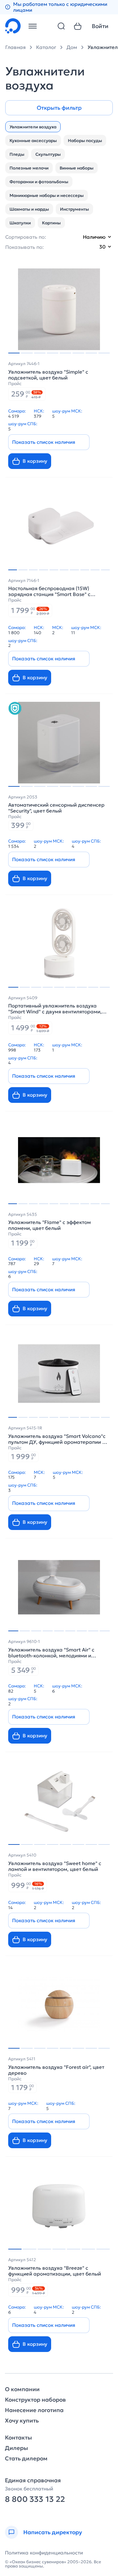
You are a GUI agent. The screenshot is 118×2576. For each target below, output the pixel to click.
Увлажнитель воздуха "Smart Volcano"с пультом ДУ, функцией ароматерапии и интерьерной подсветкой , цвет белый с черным (57, 1439)
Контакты (18, 2438)
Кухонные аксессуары (33, 141)
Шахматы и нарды (29, 209)
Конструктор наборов (35, 2400)
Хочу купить (22, 2421)
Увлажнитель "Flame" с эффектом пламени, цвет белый (49, 1225)
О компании (22, 2389)
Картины (51, 223)
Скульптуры (48, 154)
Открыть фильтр (59, 108)
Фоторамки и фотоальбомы (39, 182)
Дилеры (16, 2448)
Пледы (17, 154)
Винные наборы (77, 168)
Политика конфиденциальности (44, 2553)
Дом (72, 47)
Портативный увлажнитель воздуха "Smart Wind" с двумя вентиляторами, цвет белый (55, 1009)
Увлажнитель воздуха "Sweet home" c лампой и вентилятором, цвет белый (55, 1866)
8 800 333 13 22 (35, 2499)
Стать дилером (26, 2459)
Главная (15, 47)
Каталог (46, 47)
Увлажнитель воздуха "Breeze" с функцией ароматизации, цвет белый (55, 2271)
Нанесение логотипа (34, 2410)
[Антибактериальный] (15, 708)
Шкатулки (20, 223)
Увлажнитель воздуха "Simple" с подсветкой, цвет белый (48, 375)
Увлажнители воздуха (33, 127)
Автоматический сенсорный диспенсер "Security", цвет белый (56, 808)
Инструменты (74, 209)
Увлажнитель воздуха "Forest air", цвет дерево (56, 2070)
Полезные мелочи (29, 168)
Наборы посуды (85, 141)
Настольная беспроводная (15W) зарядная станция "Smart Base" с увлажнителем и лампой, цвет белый (54, 591)
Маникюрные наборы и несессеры (47, 195)
